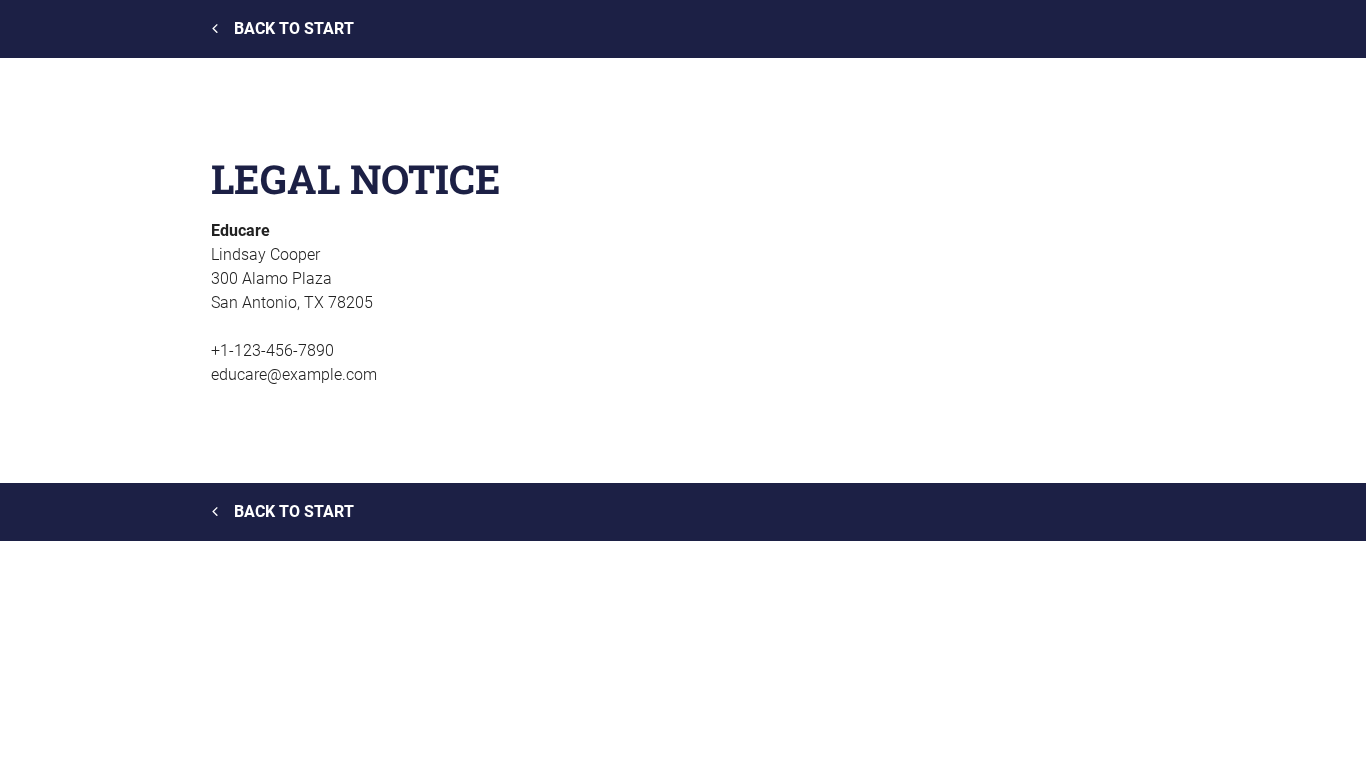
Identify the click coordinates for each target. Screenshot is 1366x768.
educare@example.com (294, 374)
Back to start (294, 28)
